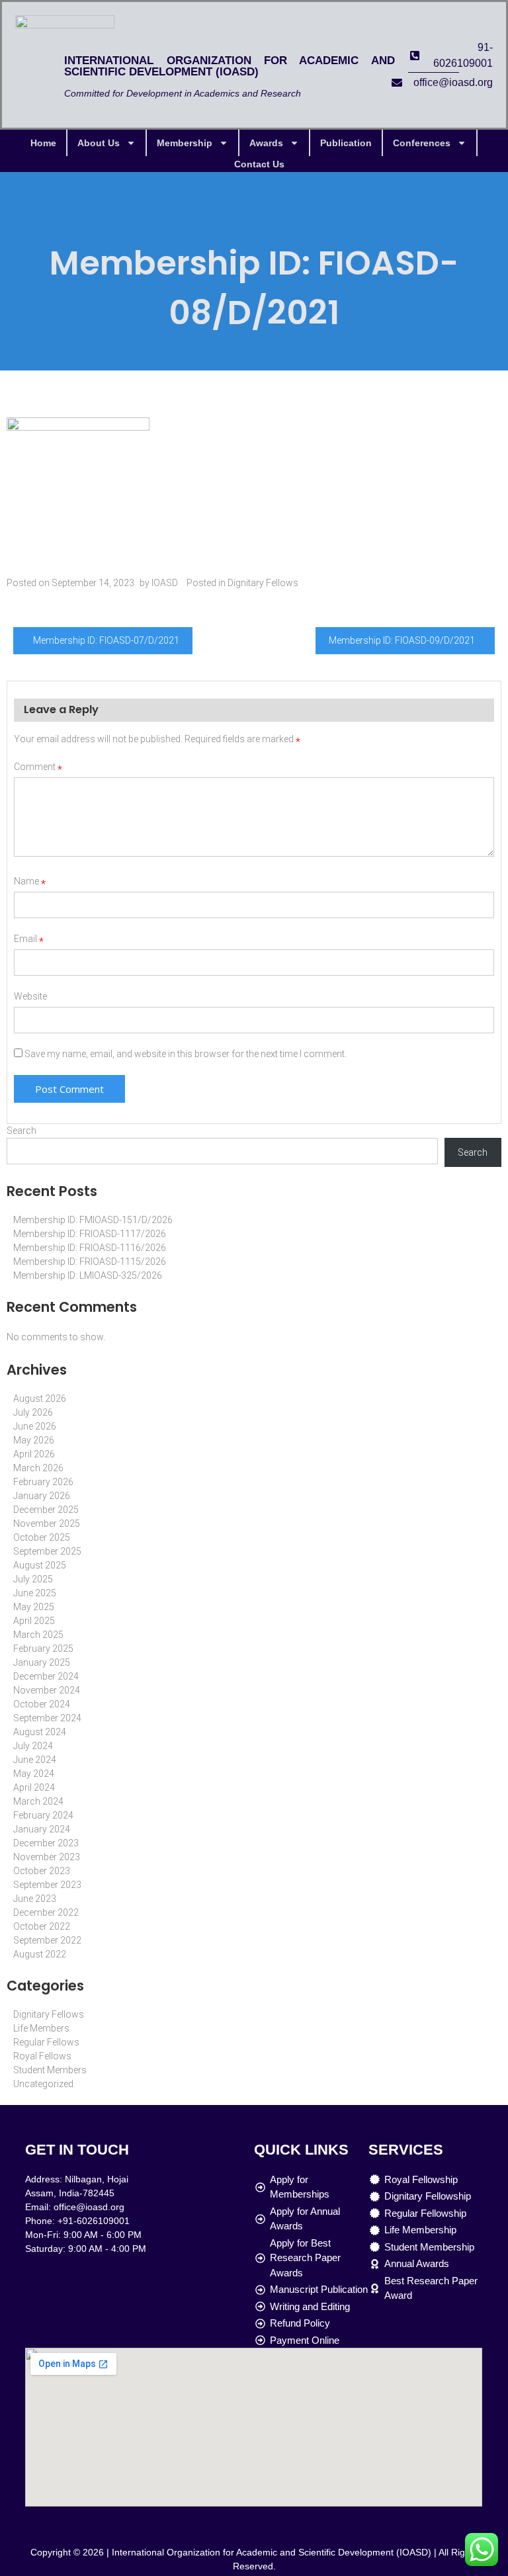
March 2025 (38, 1635)
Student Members (50, 2070)
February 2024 (43, 1815)
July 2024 (33, 1746)
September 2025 (47, 1551)
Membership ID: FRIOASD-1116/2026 (90, 1248)
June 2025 (35, 1593)
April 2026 (34, 1454)
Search (21, 1131)
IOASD (165, 583)
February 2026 (43, 1482)
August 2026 (40, 1398)
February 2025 (43, 1649)
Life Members (41, 2028)
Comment (38, 767)
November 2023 (47, 1857)
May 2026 (34, 1440)
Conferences (422, 143)
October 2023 (42, 1871)
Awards (266, 143)
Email (29, 939)
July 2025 (33, 1579)
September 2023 (47, 1885)
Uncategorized (43, 2084)
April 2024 (34, 1787)
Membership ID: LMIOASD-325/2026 (88, 1275)
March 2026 (38, 1468)
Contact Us (259, 164)
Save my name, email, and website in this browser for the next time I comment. (186, 1054)
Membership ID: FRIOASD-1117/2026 (90, 1234)
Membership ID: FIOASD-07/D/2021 (106, 640)
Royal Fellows (42, 2056)
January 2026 (42, 1496)
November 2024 (47, 1690)
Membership (185, 143)
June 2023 (35, 1899)
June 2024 (35, 1760)
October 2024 (42, 1704)
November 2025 (47, 1524)
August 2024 (40, 1732)
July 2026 (33, 1412)
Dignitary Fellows (263, 583)
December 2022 (46, 1912)
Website (30, 996)
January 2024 (42, 1829)
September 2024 (47, 1718)
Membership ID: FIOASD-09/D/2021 (402, 640)
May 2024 (34, 1774)
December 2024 (46, 1676)
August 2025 (40, 1565)
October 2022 (42, 1926)
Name (30, 881)
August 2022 (40, 1954)
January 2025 (42, 1662)
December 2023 (46, 1843)
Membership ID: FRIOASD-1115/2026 (90, 1262)
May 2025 (34, 1607)
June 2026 (35, 1426)
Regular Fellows (46, 2042)
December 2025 (46, 1510)
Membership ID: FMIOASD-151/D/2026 (93, 1220)
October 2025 (42, 1537)
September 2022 (47, 1940)
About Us (99, 143)
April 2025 (34, 1621)
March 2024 (38, 1801)
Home (43, 143)
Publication (346, 143)
